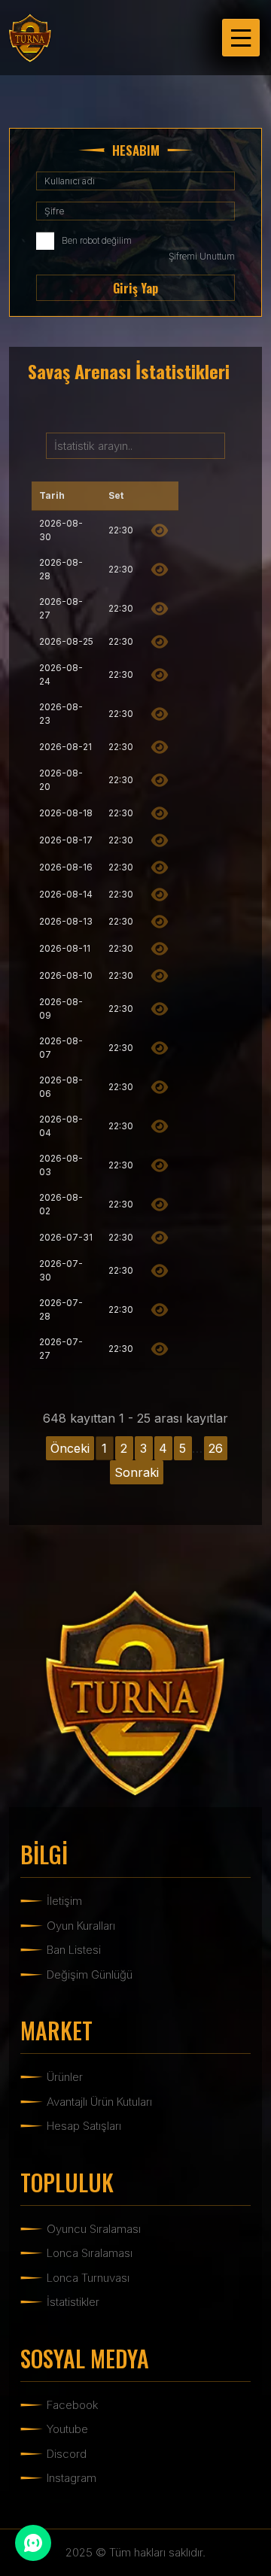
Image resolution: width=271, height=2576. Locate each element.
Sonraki (137, 1472)
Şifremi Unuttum (202, 256)
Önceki (70, 1448)
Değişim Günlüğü (90, 1975)
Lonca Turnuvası (88, 2278)
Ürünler (65, 2077)
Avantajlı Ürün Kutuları (99, 2102)
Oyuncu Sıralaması (94, 2229)
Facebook (72, 2405)
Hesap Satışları (84, 2126)
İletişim (64, 1901)
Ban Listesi (74, 1950)
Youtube (67, 2429)
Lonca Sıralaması (90, 2253)
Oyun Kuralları (81, 1926)
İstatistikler (73, 2302)
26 (216, 1448)
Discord (67, 2454)
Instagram (72, 2478)
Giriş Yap (135, 288)
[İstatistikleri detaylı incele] (160, 530)
